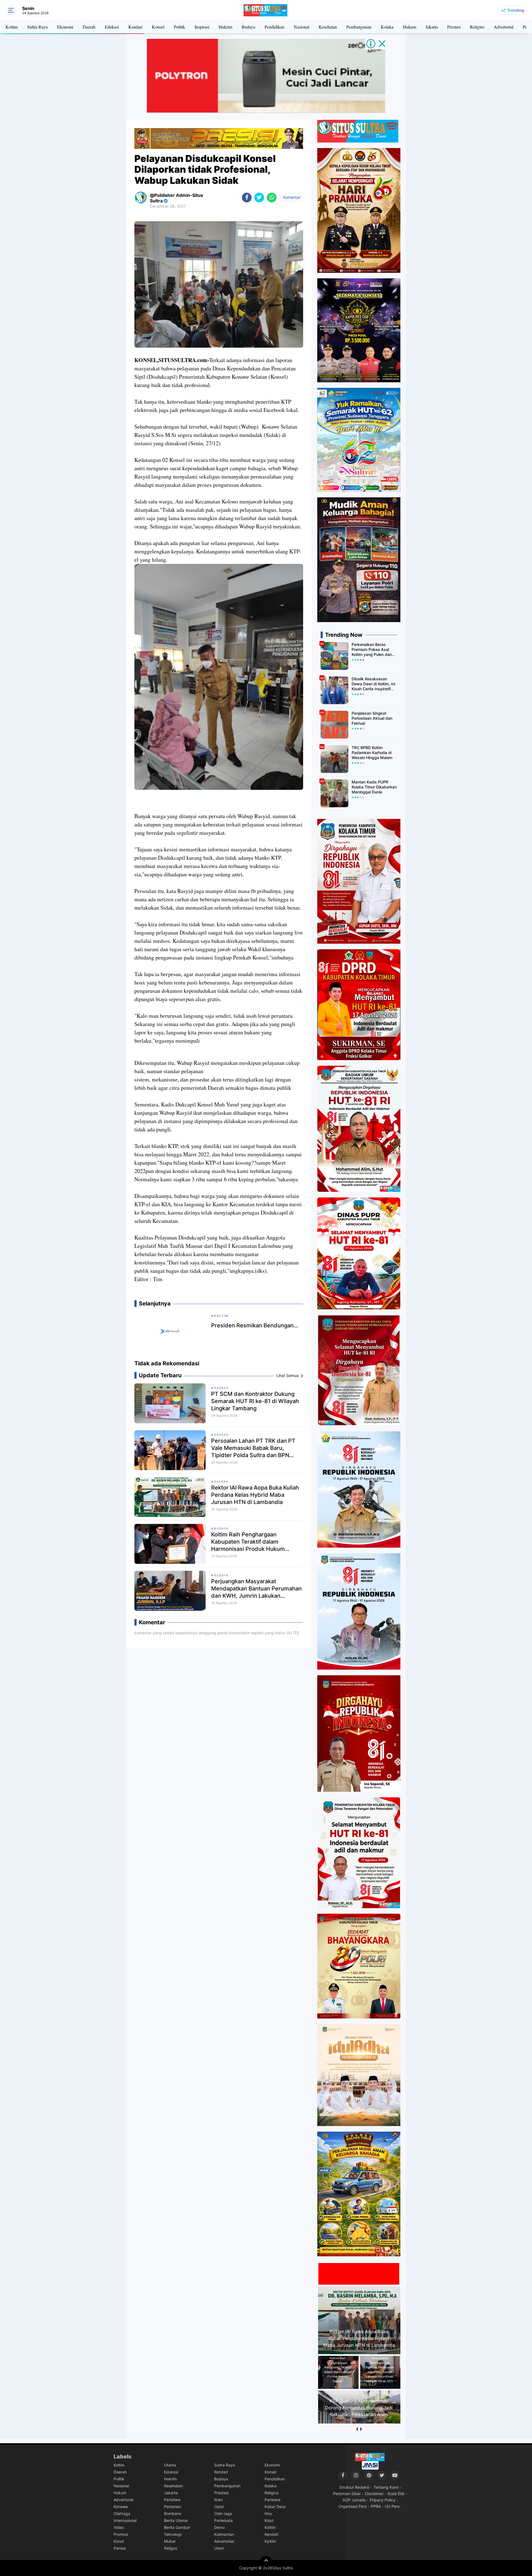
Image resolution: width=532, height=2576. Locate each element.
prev (357, 2429)
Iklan (218, 2500)
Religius (477, 27)
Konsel (158, 27)
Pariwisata (223, 2520)
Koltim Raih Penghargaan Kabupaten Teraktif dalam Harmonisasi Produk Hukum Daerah (248, 1542)
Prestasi (454, 27)
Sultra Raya (37, 27)
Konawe (121, 2507)
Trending (516, 10)
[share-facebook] (247, 198)
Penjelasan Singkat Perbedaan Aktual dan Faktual (372, 718)
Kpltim (270, 2541)
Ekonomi (65, 27)
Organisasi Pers (352, 2506)
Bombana (173, 2513)
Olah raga (223, 2513)
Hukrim (225, 27)
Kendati (271, 2534)
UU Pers (392, 2506)
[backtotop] (266, 2561)
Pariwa (120, 2548)
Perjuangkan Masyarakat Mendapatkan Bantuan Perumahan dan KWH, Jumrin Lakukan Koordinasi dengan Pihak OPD (256, 1589)
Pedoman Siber (347, 2494)
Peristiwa (172, 2500)
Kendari (135, 27)
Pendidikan (274, 27)
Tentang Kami (386, 2487)
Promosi (121, 2534)
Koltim (12, 27)
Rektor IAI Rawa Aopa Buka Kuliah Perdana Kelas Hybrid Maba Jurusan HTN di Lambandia (255, 1495)
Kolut (269, 2520)
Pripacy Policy (383, 2500)
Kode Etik (396, 2494)
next (361, 2429)
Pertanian (173, 2507)
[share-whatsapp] (272, 198)
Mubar (170, 2541)
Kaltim (270, 2527)
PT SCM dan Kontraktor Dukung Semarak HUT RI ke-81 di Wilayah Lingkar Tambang (255, 1401)
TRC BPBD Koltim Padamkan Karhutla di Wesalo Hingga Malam (372, 753)
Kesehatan (328, 27)
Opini (219, 2507)
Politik (179, 27)
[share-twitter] (259, 198)
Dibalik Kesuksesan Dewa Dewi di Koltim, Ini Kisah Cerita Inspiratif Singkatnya (373, 684)
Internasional (125, 2520)
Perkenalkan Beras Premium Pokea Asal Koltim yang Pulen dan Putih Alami (372, 650)
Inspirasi (202, 27)
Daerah (89, 27)
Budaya (248, 27)
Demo (219, 2527)
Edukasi (112, 27)
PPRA (376, 2506)
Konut (119, 2541)
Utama (170, 2465)
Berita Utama (176, 2520)
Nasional (301, 27)
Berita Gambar (177, 2527)
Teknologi (173, 2534)
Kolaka (387, 27)
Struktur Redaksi (354, 2487)
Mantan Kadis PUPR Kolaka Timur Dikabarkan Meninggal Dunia (374, 787)
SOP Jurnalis (354, 2500)
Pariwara (273, 2500)
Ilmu (268, 2513)
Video (119, 2527)
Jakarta (432, 27)
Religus (171, 2548)
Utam (219, 2548)
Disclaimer (374, 2494)
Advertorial (504, 27)
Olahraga (122, 2513)
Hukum (410, 27)
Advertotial (224, 2541)
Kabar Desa (275, 2507)
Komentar (291, 197)
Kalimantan (224, 2534)
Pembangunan (359, 27)
